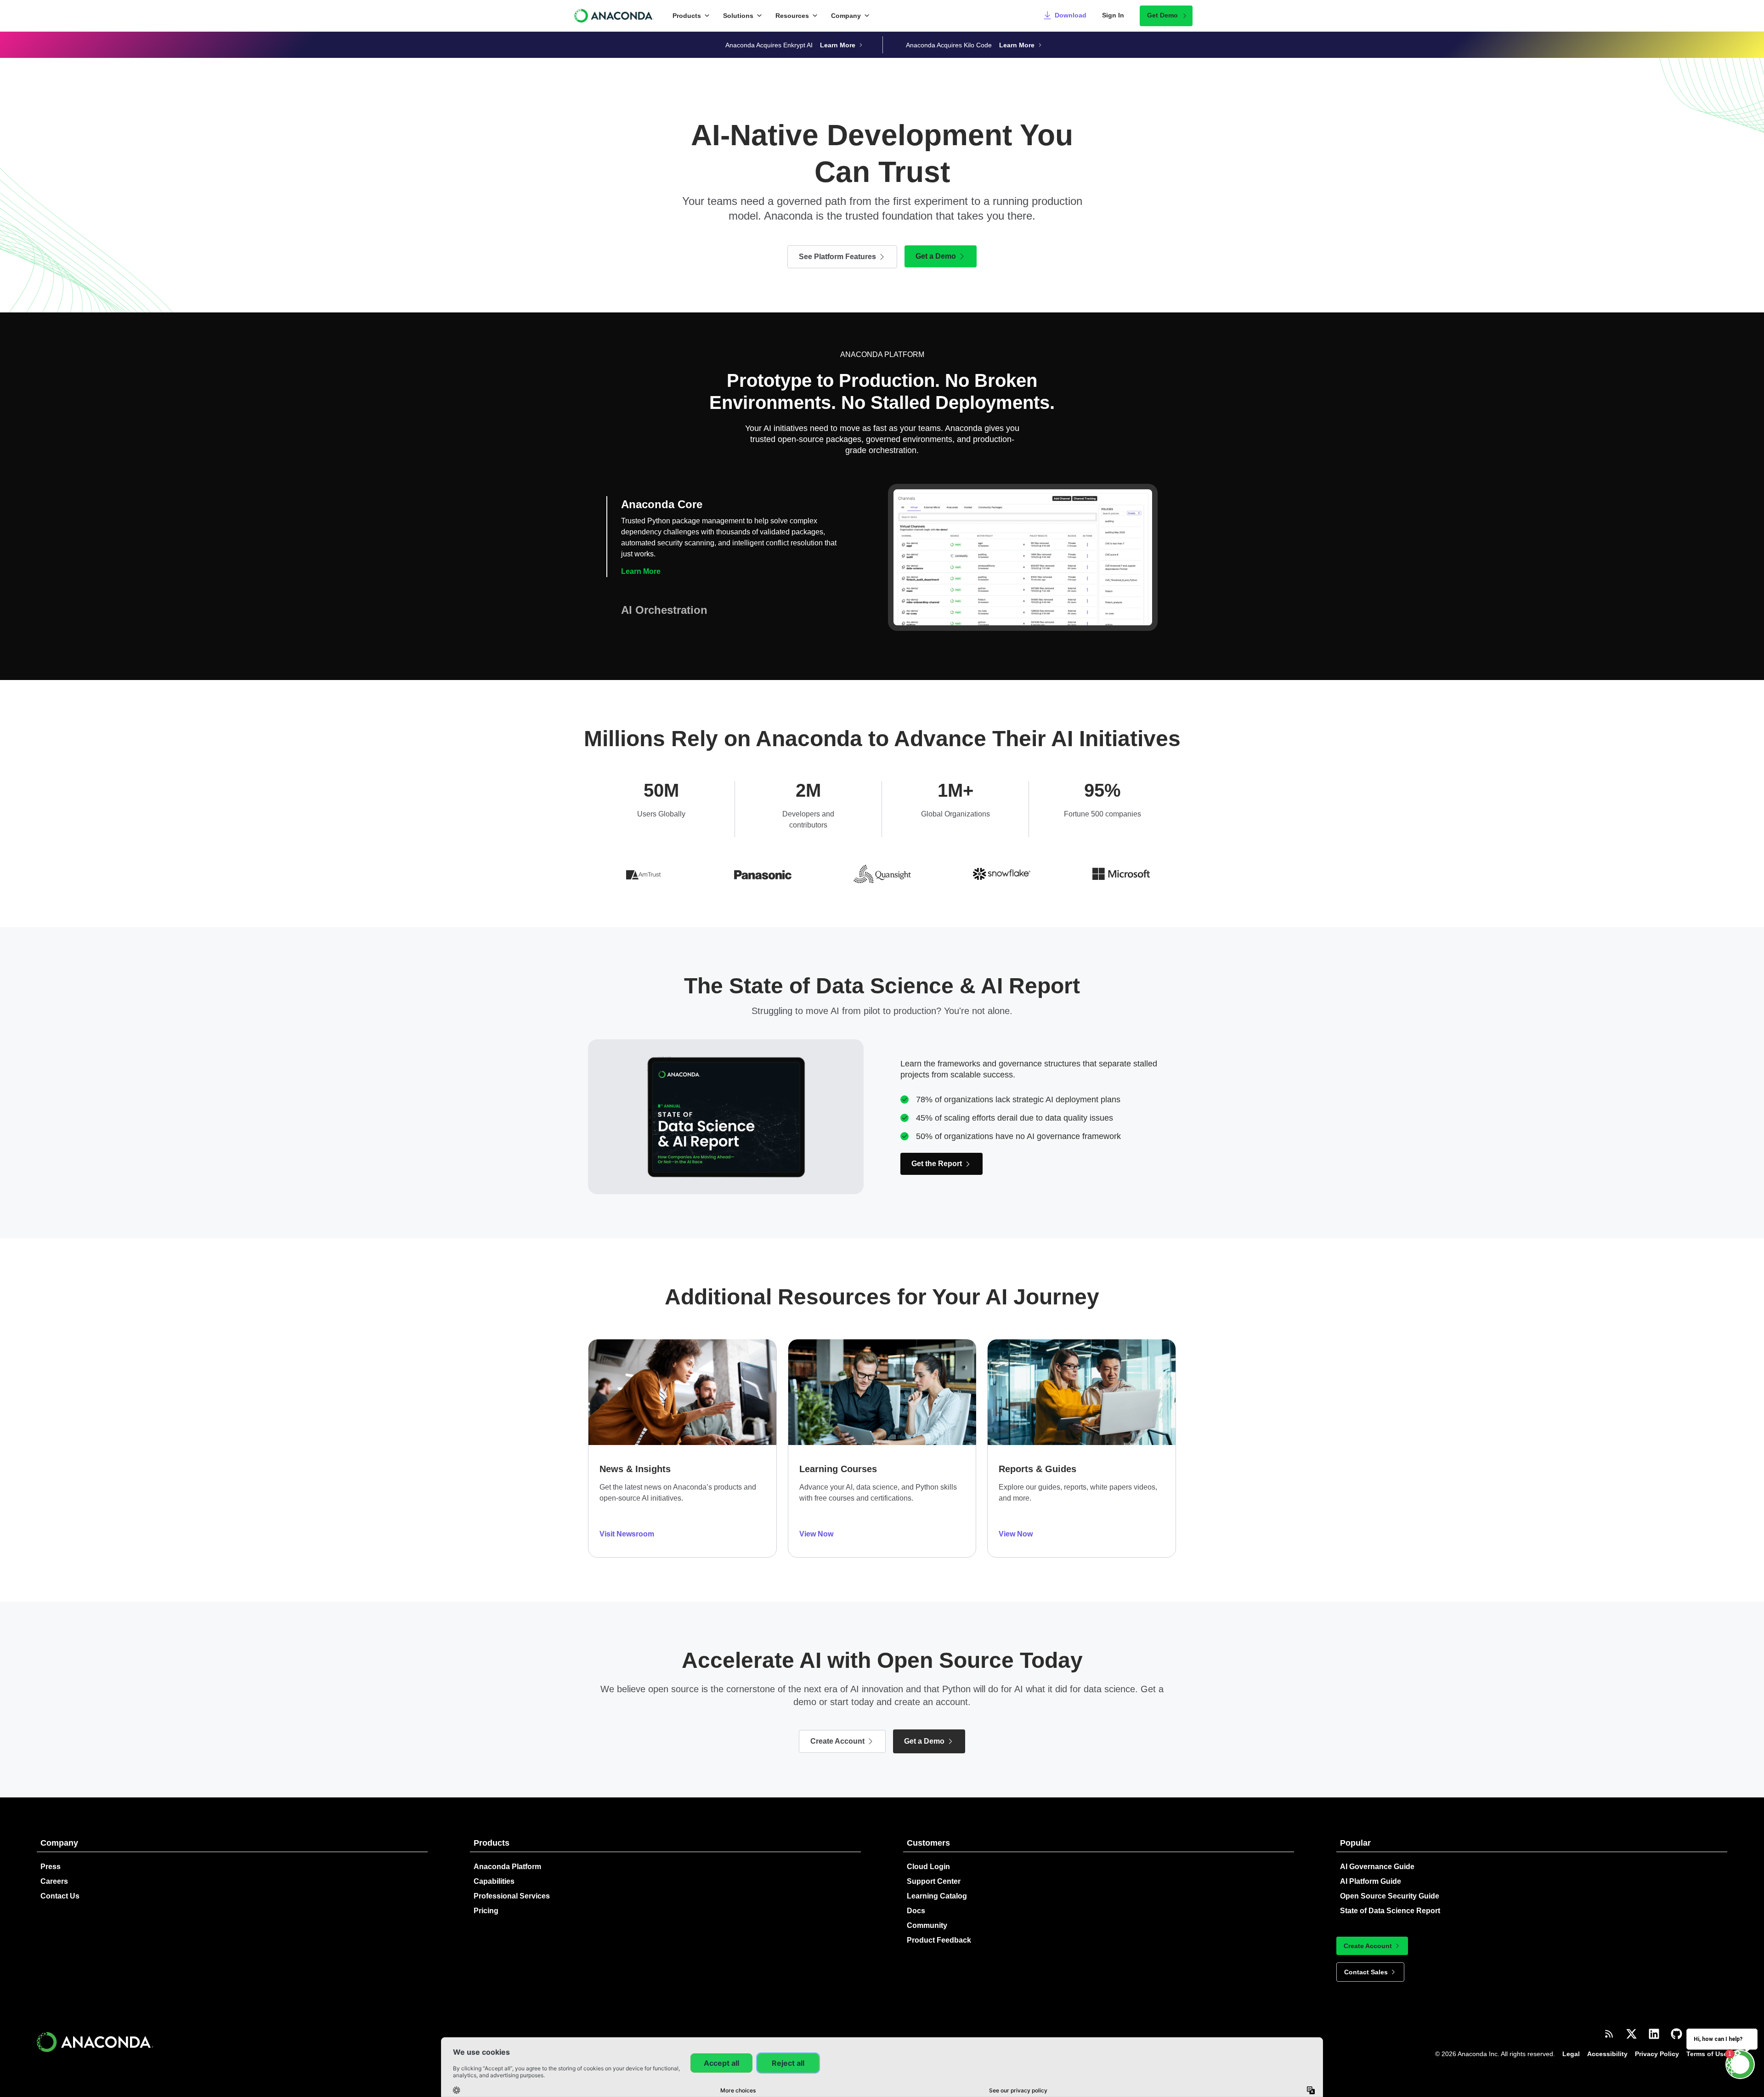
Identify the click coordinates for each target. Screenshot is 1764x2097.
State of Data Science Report (1390, 1900)
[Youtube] (1722, 2023)
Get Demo (1162, 15)
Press (51, 1856)
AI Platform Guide (1371, 1870)
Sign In (1113, 15)
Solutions (738, 16)
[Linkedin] (1654, 2023)
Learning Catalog (937, 1885)
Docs (916, 1900)
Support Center (934, 1870)
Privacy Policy (1657, 2043)
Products (687, 16)
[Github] (1676, 2023)
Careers (54, 1870)
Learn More (641, 604)
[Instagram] (1699, 2023)
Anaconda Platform (507, 1856)
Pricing (486, 1900)
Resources (792, 16)
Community (927, 1914)
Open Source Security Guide (1390, 1885)
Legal (1571, 2043)
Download (1071, 15)
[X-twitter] (1631, 2023)
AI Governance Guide (1377, 1856)
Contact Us (60, 1885)
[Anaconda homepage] (614, 16)
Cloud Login (928, 1856)
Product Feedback (939, 1929)
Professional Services (512, 1885)
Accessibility (1607, 2043)
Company (846, 16)
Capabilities (494, 1870)
